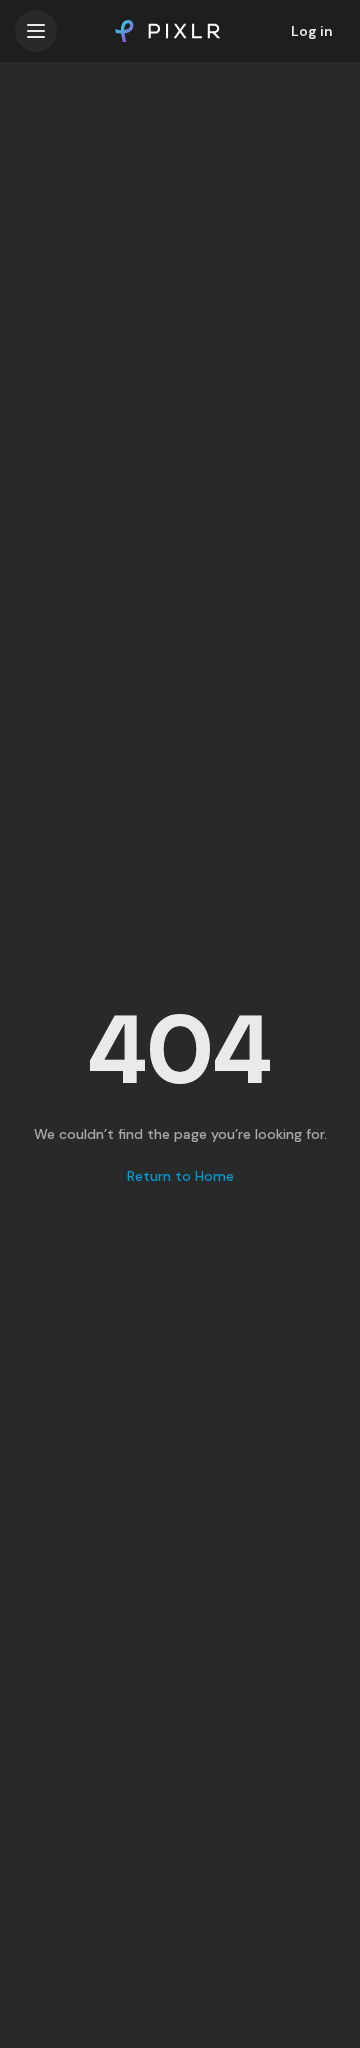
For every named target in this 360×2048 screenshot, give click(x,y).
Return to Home (180, 1176)
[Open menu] (36, 31)
